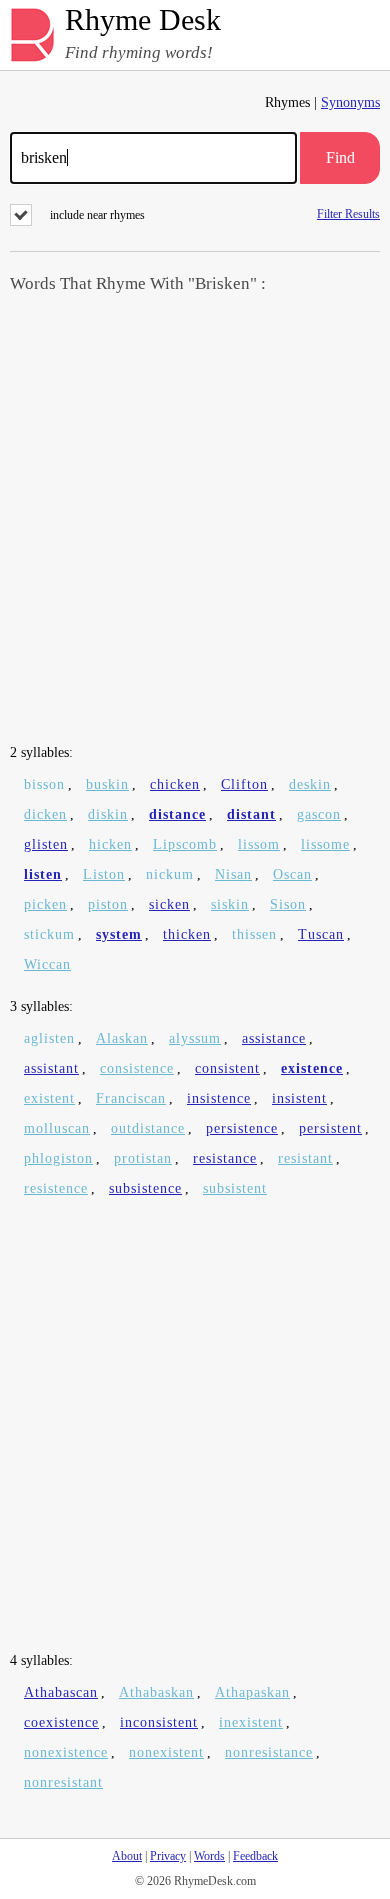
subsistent (235, 1188)
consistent (227, 1068)
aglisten (49, 1038)
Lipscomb (185, 844)
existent (49, 1098)
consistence (137, 1068)
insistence (219, 1098)
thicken (187, 934)
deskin (310, 784)
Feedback (255, 1856)
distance (177, 814)
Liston (104, 874)
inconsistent (159, 1722)
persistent (330, 1128)
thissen (254, 934)
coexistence (61, 1722)
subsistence (145, 1188)
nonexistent (166, 1752)
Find (340, 157)
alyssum (195, 1038)
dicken (45, 814)
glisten (46, 844)
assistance (274, 1038)
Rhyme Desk (143, 20)
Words (209, 1856)
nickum (170, 874)
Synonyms (350, 102)
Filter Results (348, 213)
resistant (305, 1158)
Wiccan (47, 964)
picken (45, 904)
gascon (319, 814)
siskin (230, 904)
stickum (49, 934)
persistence (242, 1128)
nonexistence (66, 1752)
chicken (175, 784)
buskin (107, 784)
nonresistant (63, 1782)
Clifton (244, 784)
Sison (288, 904)
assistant (51, 1068)
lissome (325, 844)
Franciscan (131, 1098)
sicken (169, 904)
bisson (44, 784)
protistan (143, 1158)
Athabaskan (156, 1692)
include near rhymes (97, 215)
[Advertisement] (195, 521)
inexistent (251, 1722)
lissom (259, 844)
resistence (56, 1188)
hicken (110, 844)
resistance (225, 1158)
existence (312, 1068)
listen (43, 874)
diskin (108, 814)
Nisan (233, 874)
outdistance (148, 1128)
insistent (299, 1098)
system (119, 934)
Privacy (168, 1856)
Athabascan (61, 1692)
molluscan (57, 1128)
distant (251, 814)
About (127, 1856)
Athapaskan (252, 1692)
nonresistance (269, 1752)
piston (108, 904)
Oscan (292, 874)
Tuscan (321, 934)
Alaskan (122, 1038)
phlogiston (58, 1158)
